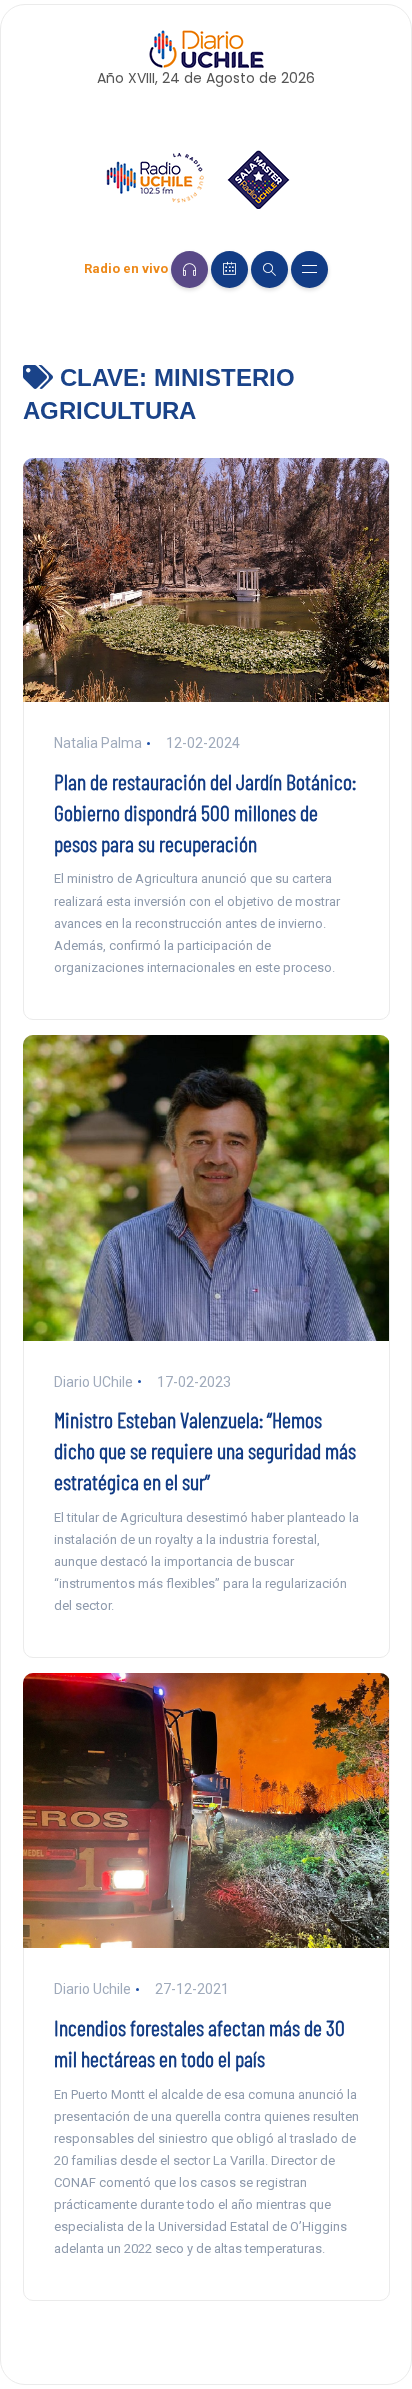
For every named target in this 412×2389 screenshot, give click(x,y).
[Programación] (229, 269)
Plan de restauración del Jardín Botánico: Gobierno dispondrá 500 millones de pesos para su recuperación (205, 812)
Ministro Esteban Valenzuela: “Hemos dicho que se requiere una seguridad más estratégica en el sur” (205, 1450)
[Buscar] (269, 269)
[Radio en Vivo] (189, 269)
